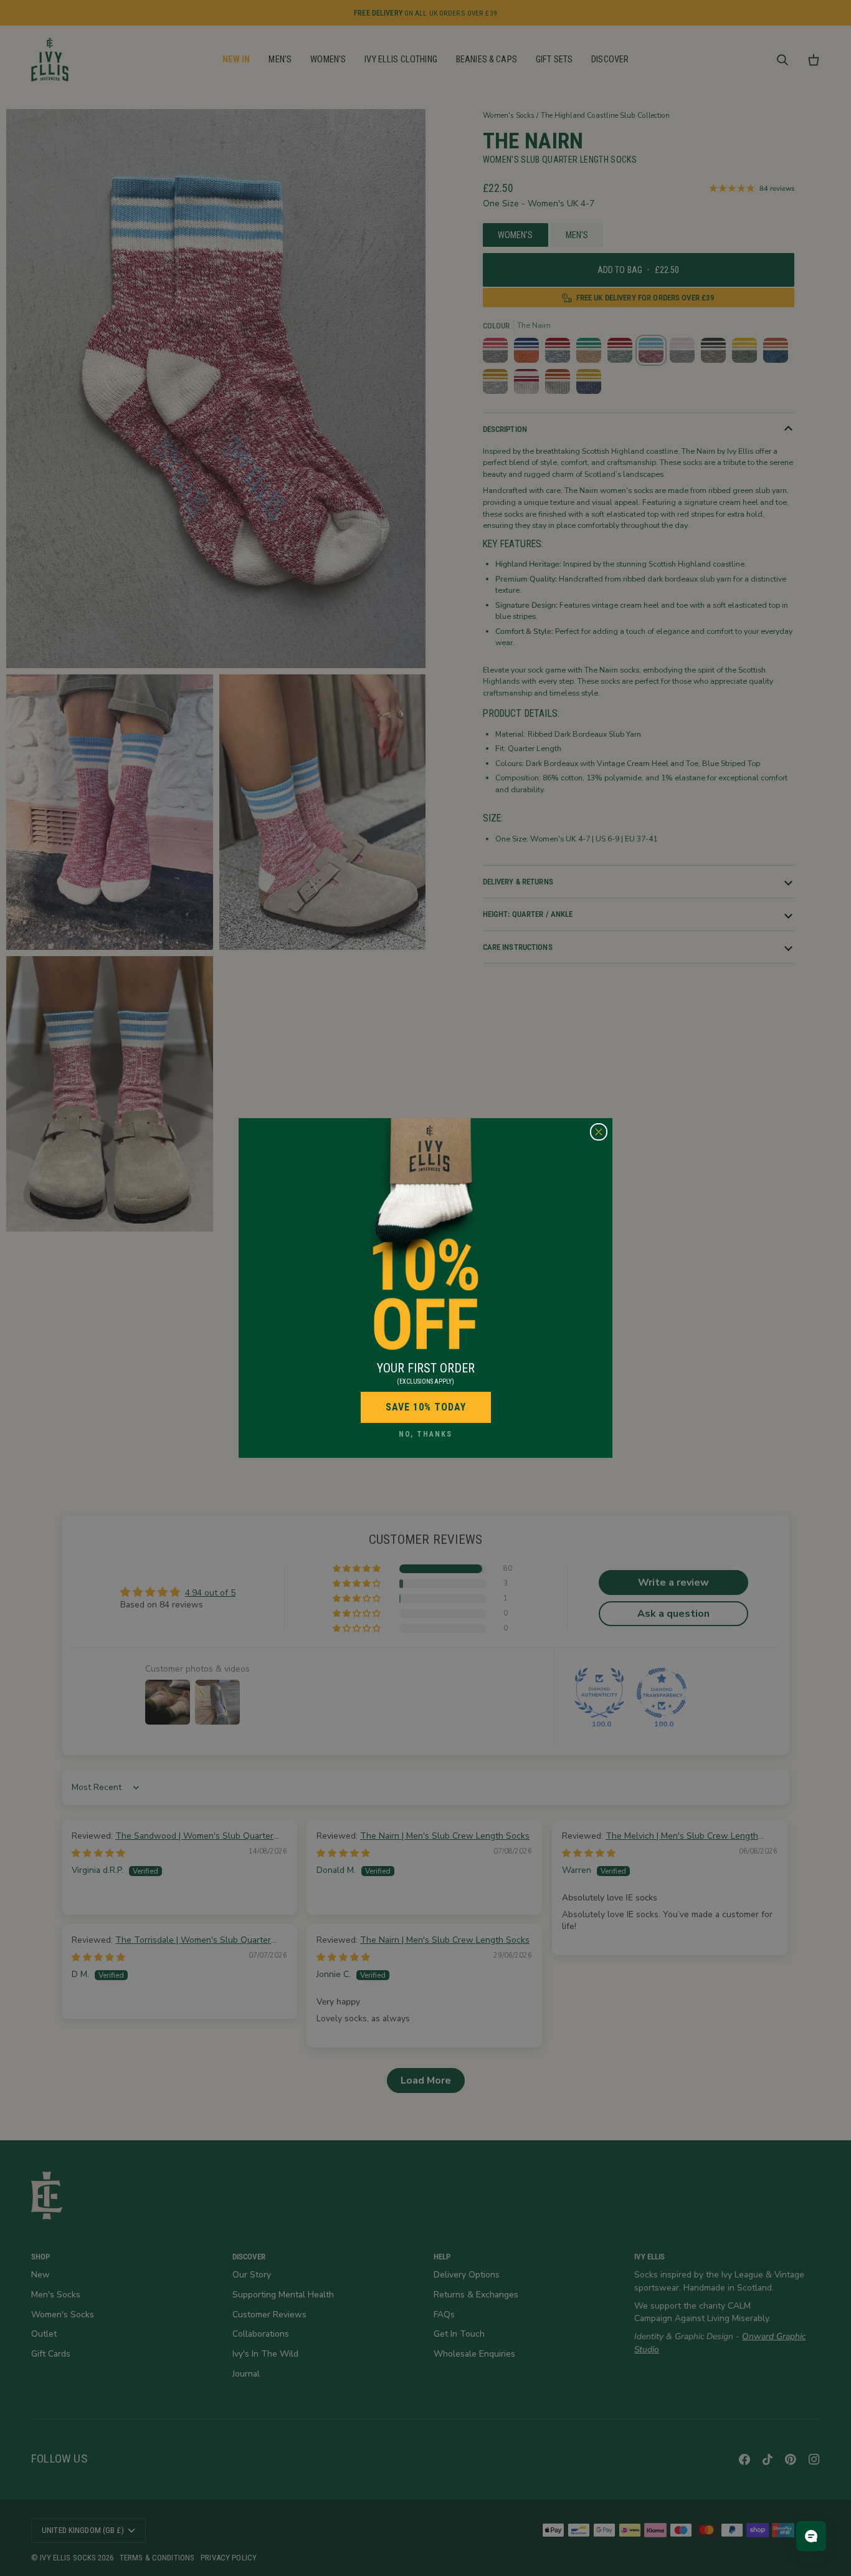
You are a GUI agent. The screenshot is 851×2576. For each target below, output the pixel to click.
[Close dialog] (599, 1132)
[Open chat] (811, 2536)
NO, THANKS (425, 1434)
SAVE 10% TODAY (426, 1407)
